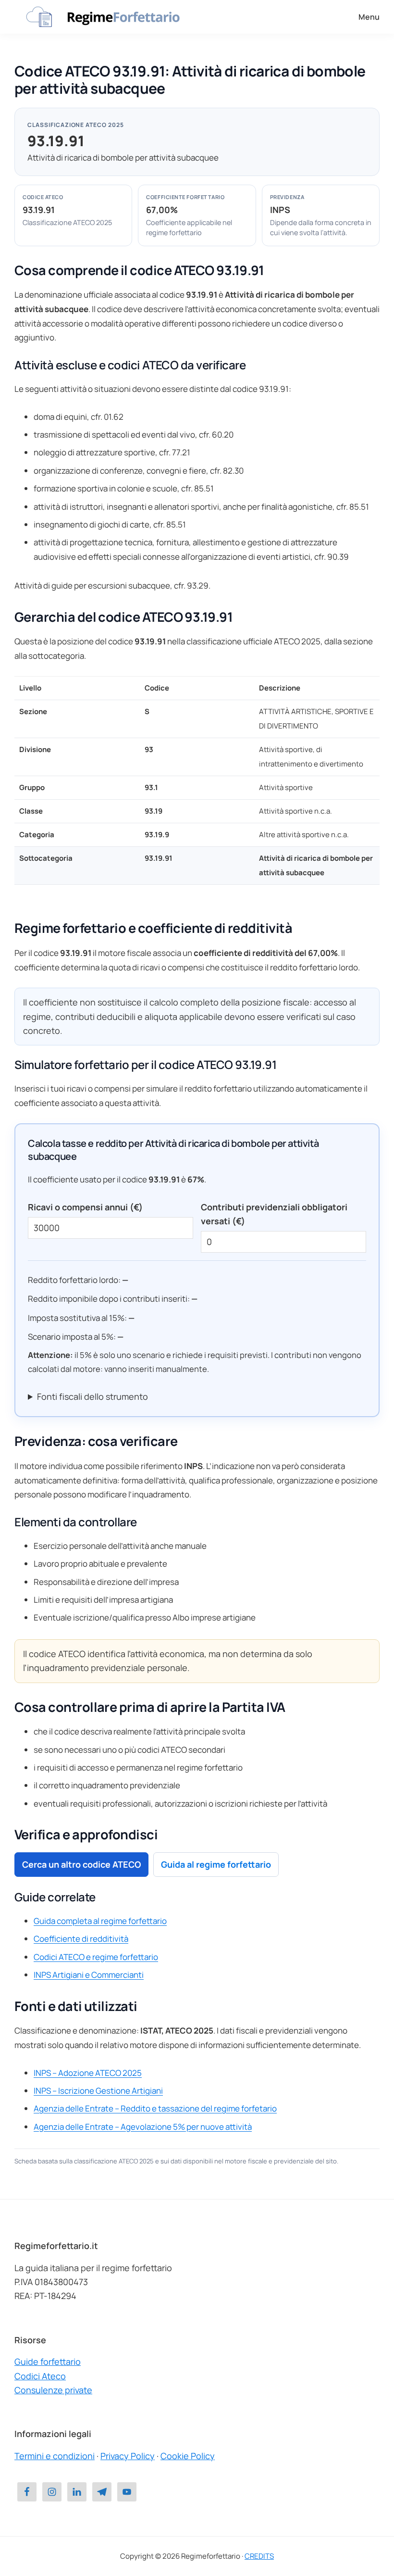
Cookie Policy (188, 2456)
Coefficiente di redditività (81, 1939)
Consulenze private (53, 2390)
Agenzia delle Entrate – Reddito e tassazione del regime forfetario (155, 2108)
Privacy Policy (128, 2456)
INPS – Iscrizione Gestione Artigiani (98, 2091)
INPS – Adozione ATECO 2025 (88, 2073)
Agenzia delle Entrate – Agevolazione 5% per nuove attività (143, 2127)
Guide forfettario (48, 2362)
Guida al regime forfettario (216, 1864)
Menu (369, 17)
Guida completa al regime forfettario (100, 1921)
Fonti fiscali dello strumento (92, 1396)
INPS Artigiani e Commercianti (89, 1975)
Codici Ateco (40, 2376)
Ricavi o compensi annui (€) (85, 1207)
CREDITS (259, 2556)
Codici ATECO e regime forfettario (96, 1957)
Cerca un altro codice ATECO (81, 1864)
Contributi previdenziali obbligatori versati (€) (274, 1214)
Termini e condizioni (55, 2456)
